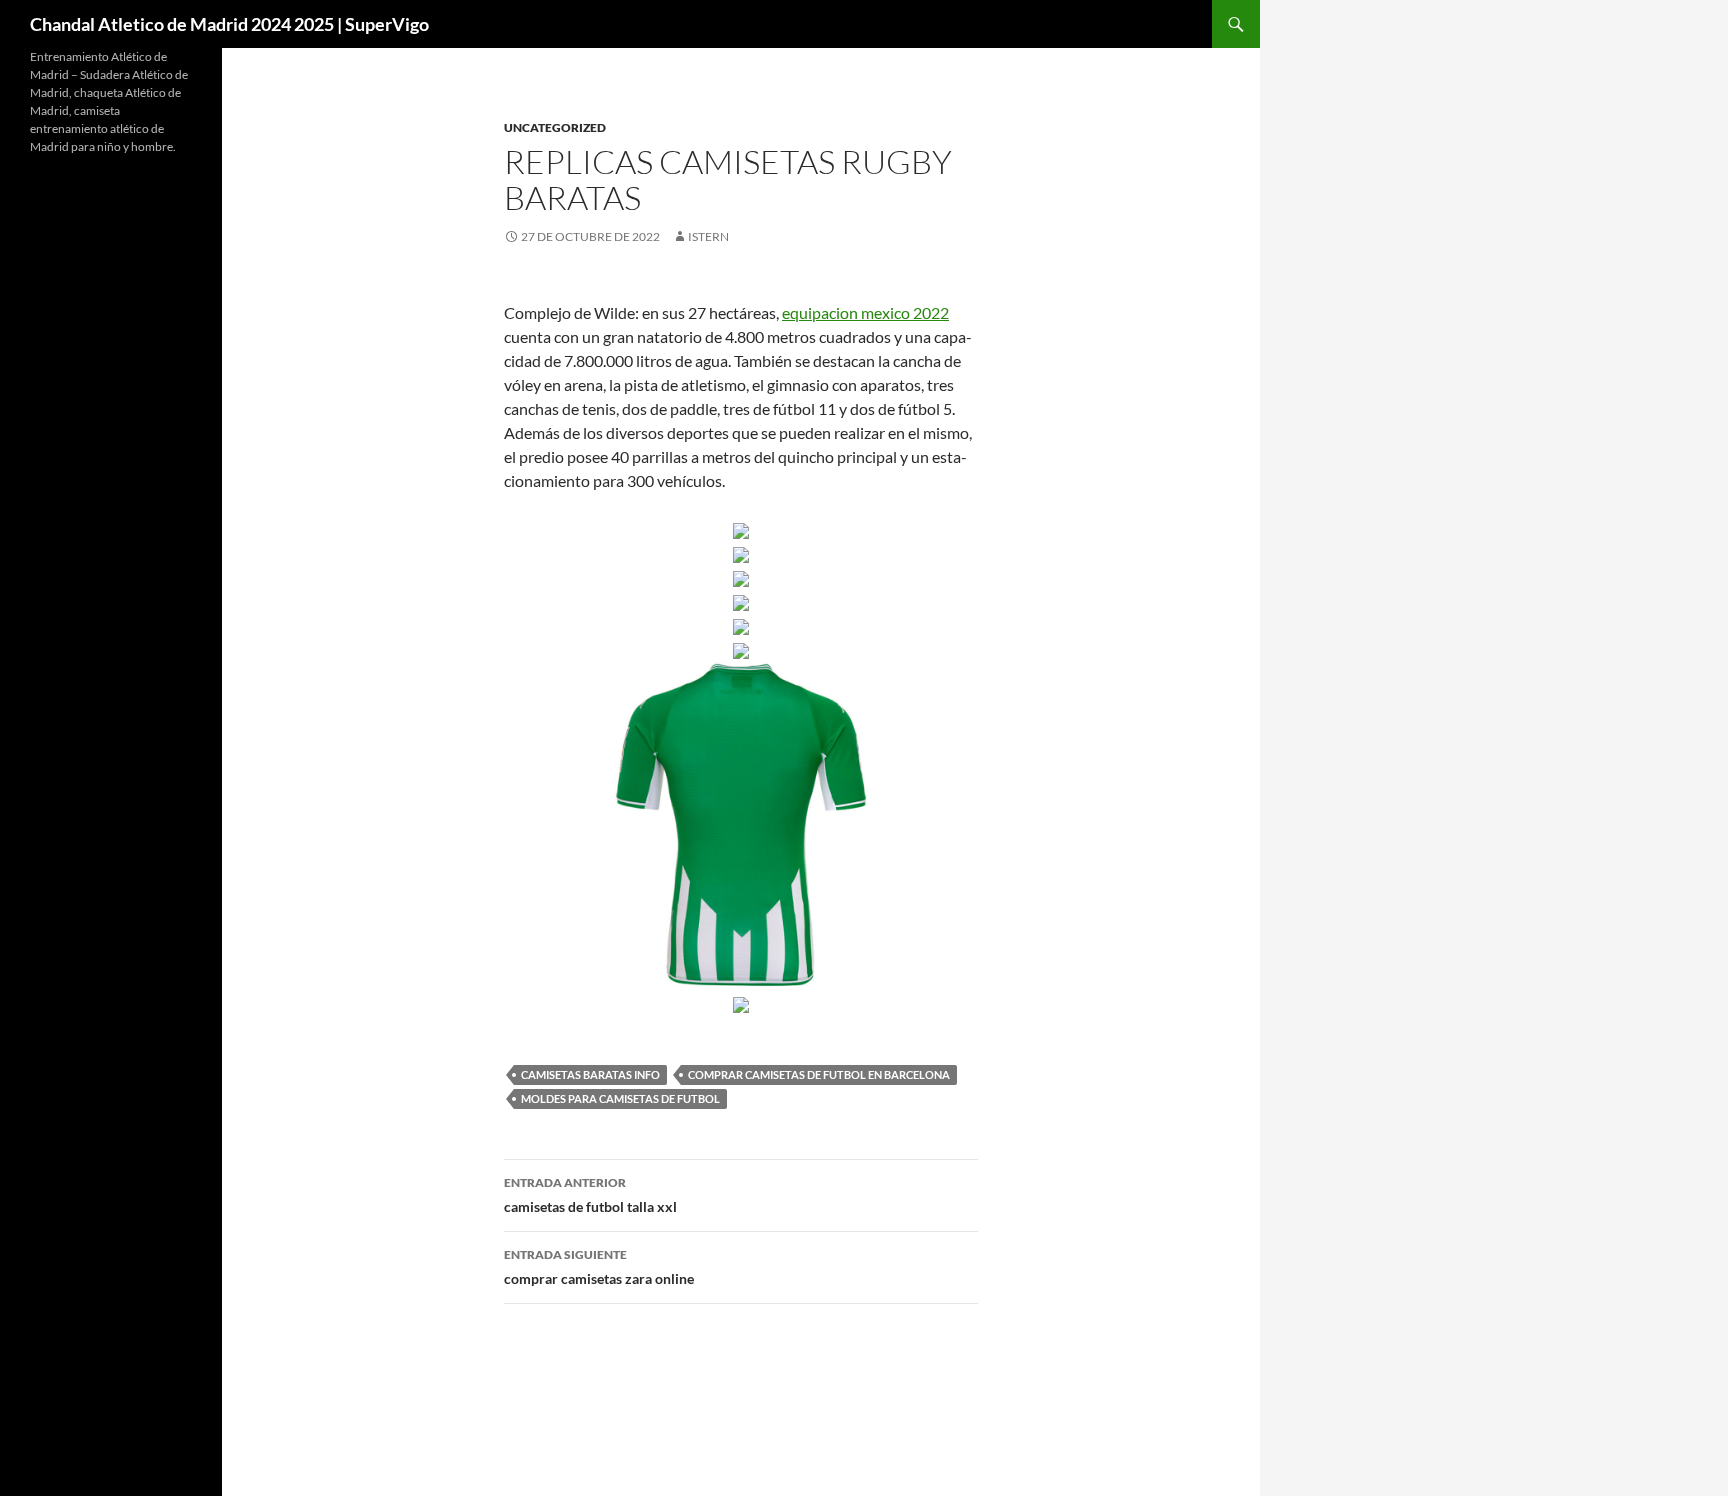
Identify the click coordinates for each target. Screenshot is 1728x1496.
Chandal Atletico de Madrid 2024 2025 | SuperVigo (229, 24)
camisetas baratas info (590, 1074)
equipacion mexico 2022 (865, 312)
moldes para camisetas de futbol (620, 1098)
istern (708, 236)
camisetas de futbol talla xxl (590, 1195)
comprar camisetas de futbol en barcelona (819, 1074)
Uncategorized (555, 127)
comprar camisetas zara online (599, 1267)
